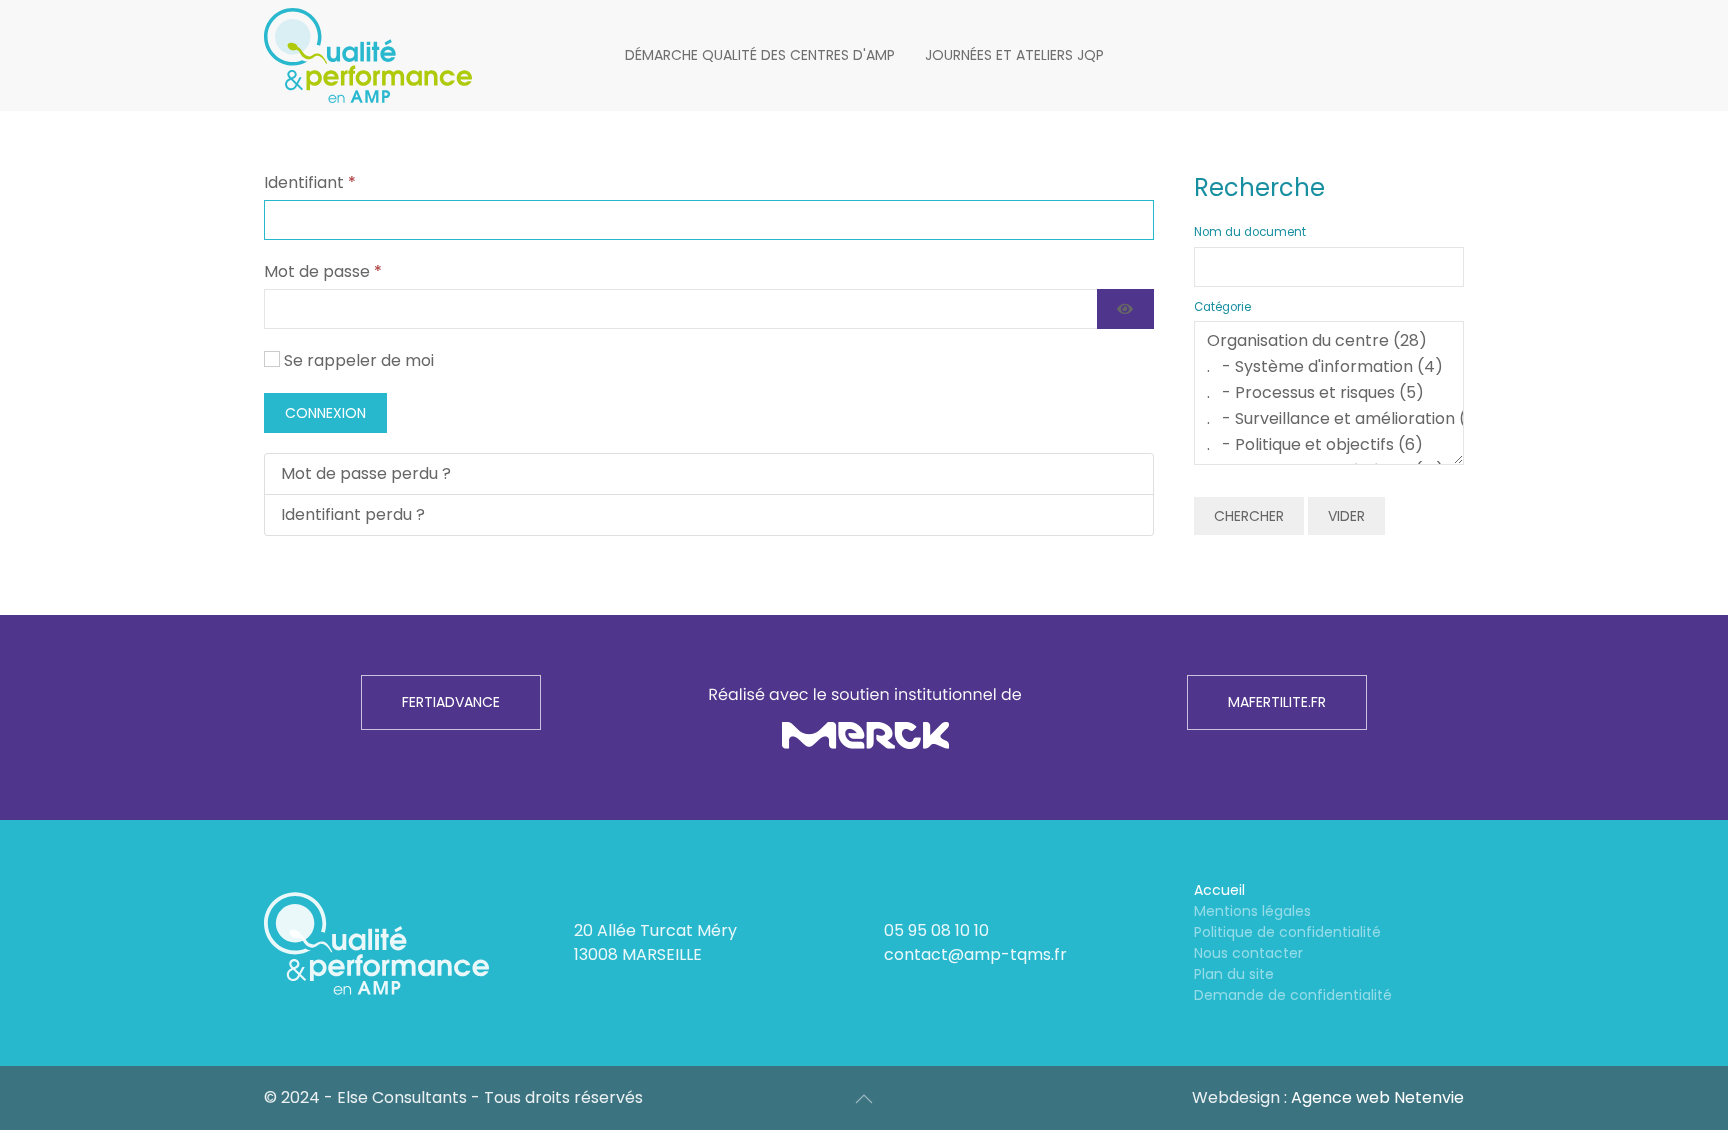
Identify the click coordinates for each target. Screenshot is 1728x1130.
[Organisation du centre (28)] (1329, 341)
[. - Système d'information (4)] (1329, 367)
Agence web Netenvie (1377, 1097)
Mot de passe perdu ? (366, 473)
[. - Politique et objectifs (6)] (1329, 445)
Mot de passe (323, 271)
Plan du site (1234, 974)
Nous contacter (1248, 953)
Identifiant (310, 182)
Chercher (1249, 516)
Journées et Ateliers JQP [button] (1014, 55)
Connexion (325, 413)
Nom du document (1250, 232)
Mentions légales (1252, 911)
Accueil (1219, 890)
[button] (864, 1099)
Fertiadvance (451, 702)
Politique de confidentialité (1287, 932)
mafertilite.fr (1277, 702)
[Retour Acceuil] (368, 55)
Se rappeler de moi (359, 360)
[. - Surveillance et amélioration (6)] (1329, 419)
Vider (1346, 516)
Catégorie (1222, 307)
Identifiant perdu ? (353, 514)
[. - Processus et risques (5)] (1329, 393)
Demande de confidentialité (1293, 995)
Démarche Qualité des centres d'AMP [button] (760, 55)
